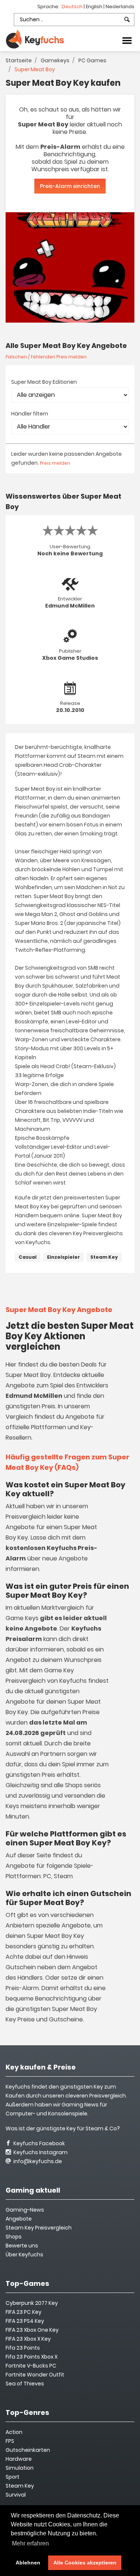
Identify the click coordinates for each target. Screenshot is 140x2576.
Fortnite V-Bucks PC (31, 2366)
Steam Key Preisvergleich (39, 2228)
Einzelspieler (63, 1257)
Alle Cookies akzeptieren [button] (85, 2563)
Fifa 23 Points (23, 2348)
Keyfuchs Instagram (40, 2152)
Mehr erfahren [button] (30, 2543)
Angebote (19, 2219)
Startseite (19, 60)
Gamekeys (55, 60)
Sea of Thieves (25, 2384)
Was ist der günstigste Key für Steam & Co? (63, 2128)
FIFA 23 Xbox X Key (28, 2339)
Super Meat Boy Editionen (44, 382)
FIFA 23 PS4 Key (25, 2321)
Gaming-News (25, 2210)
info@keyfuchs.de (37, 2161)
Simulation (20, 2468)
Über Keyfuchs (24, 2255)
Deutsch (73, 7)
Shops (14, 2237)
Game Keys (22, 1618)
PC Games (92, 60)
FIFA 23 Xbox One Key (32, 2330)
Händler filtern (30, 414)
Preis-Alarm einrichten (70, 186)
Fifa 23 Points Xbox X (32, 2357)
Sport (13, 2477)
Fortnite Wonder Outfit (35, 2375)
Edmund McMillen (70, 606)
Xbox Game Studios (70, 658)
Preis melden (55, 463)
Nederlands (120, 7)
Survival (16, 2495)
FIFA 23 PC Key (24, 2312)
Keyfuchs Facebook (39, 2143)
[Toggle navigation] (127, 40)
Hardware (19, 2459)
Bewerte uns (22, 2246)
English (95, 7)
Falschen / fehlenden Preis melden (46, 357)
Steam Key (104, 1257)
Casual (28, 1257)
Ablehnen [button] (28, 2563)
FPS (10, 2441)
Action (14, 2432)
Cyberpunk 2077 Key (32, 2303)
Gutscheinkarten (28, 2450)
